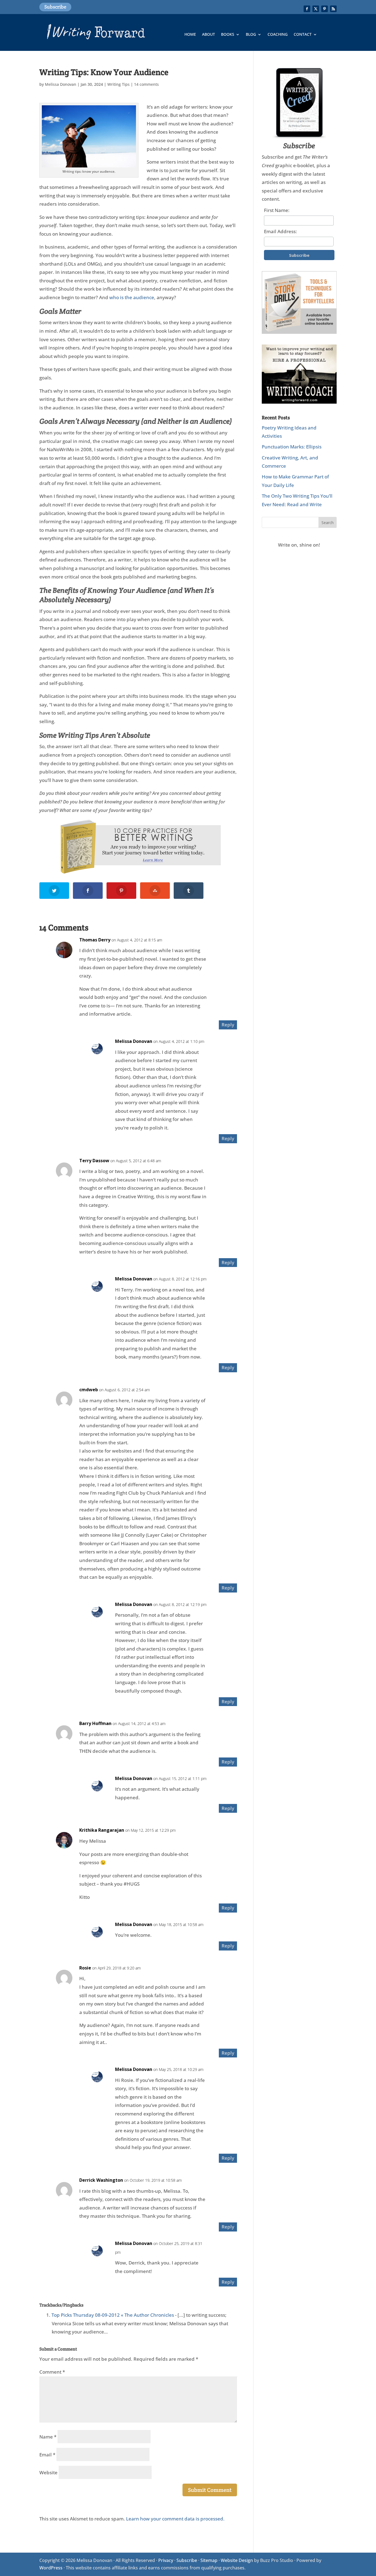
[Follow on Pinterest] (325, 9)
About (209, 35)
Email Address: (280, 231)
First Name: (277, 210)
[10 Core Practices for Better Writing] (138, 847)
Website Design (237, 2560)
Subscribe (55, 7)
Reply (228, 1025)
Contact (303, 35)
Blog (251, 35)
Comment (52, 2372)
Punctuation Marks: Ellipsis (292, 447)
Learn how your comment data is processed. (175, 2519)
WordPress (51, 2568)
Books (228, 35)
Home (190, 35)
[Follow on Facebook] (307, 9)
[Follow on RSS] (333, 9)
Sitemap (209, 2560)
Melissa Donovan (61, 84)
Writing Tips (118, 84)
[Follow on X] (316, 9)
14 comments (146, 84)
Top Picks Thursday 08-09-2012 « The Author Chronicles (113, 2315)
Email (47, 2455)
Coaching (278, 35)
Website (48, 2472)
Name (48, 2437)
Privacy (166, 2560)
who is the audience (132, 297)
